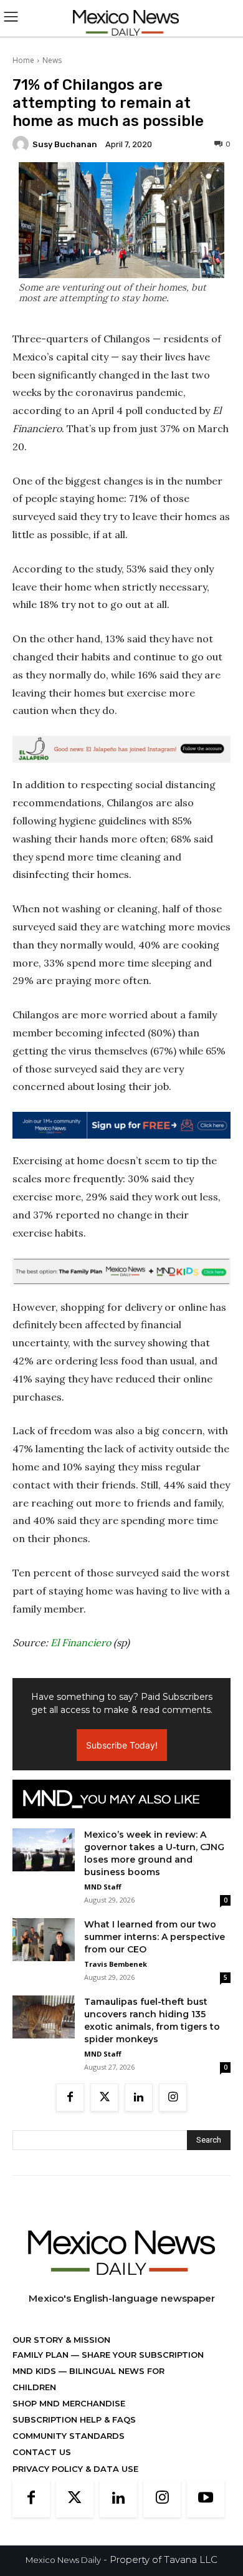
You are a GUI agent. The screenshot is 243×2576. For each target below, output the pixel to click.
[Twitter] (104, 2097)
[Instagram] (173, 2097)
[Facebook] (70, 2097)
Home (23, 60)
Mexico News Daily (63, 2560)
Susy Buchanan (65, 144)
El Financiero (81, 1643)
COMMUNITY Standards (69, 2436)
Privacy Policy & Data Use (75, 2469)
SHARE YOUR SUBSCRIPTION (141, 2355)
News (52, 60)
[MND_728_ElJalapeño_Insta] (121, 749)
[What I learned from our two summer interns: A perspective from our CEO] (44, 1940)
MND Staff (103, 1887)
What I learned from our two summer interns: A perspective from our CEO (155, 1937)
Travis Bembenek (116, 1964)
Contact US (42, 2452)
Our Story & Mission (61, 2340)
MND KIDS (36, 2371)
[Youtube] (206, 2499)
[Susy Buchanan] (22, 144)
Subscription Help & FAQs (74, 2419)
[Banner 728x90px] (121, 1271)
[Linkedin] (139, 2097)
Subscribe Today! (122, 1745)
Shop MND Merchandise (69, 2403)
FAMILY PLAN (42, 2355)
